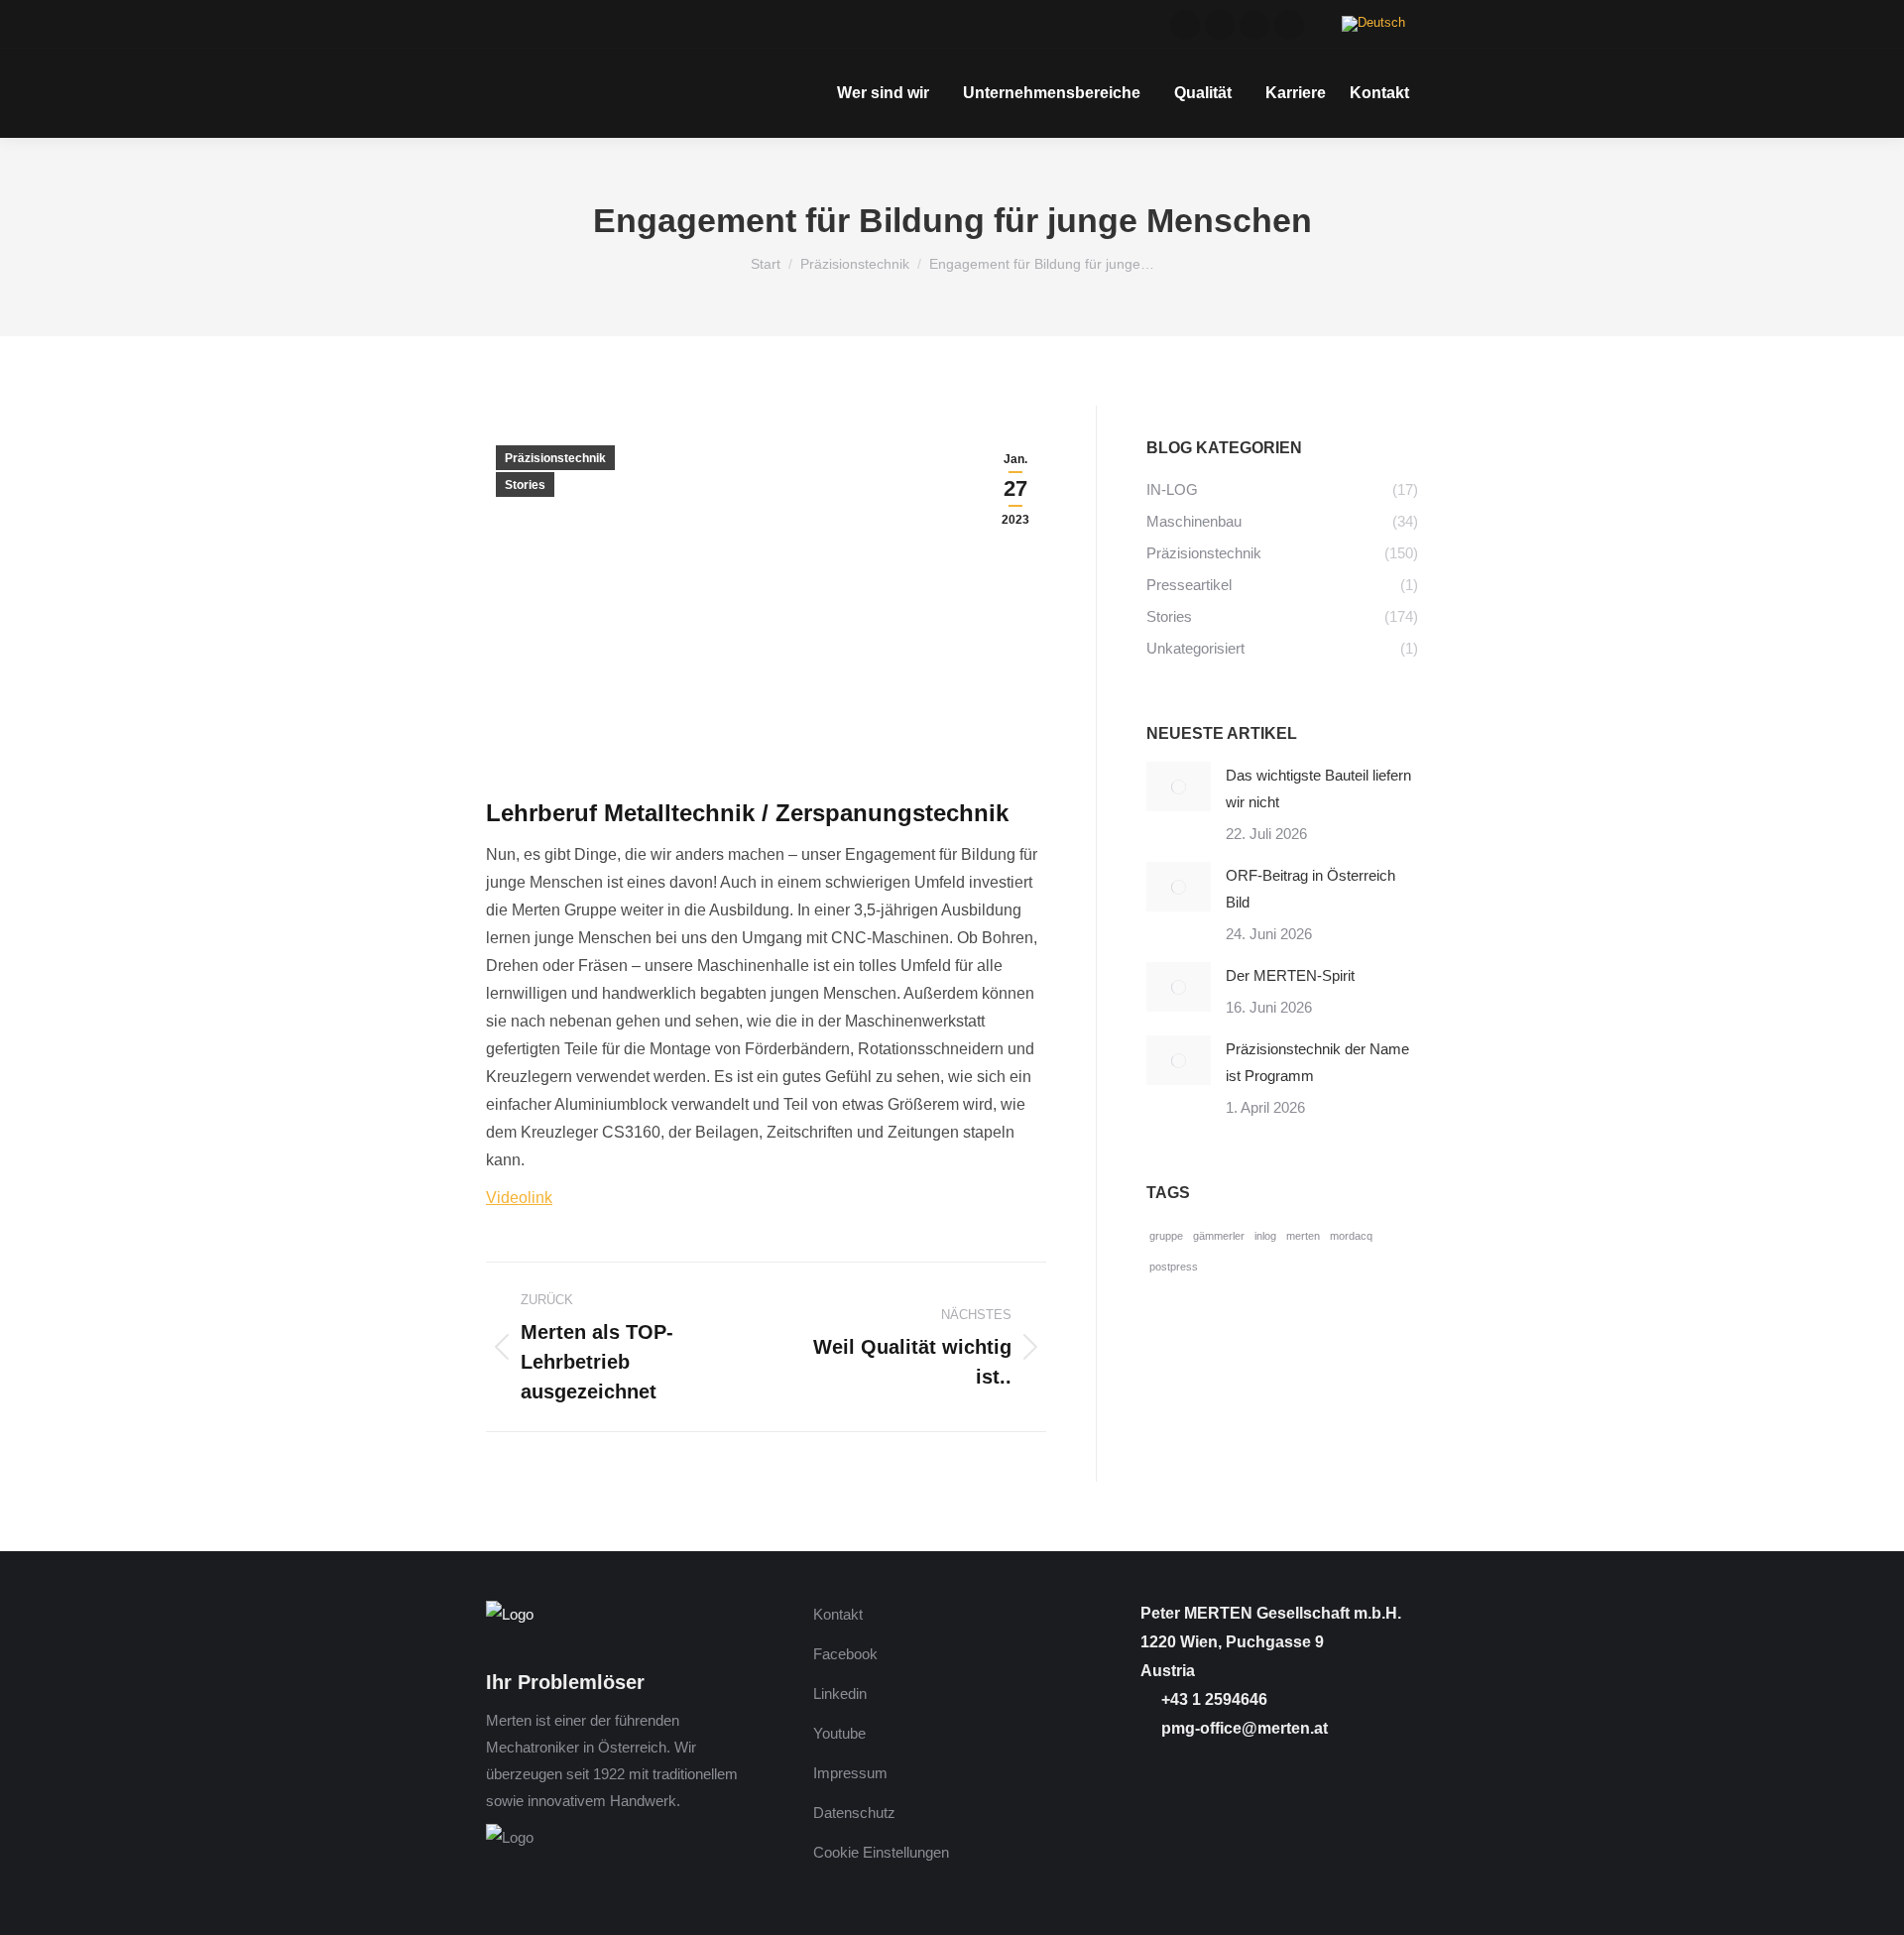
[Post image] (1179, 786)
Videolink (519, 1198)
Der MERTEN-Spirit (1290, 975)
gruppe (1166, 1236)
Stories (525, 485)
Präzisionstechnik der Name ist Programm (1317, 1062)
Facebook (845, 1654)
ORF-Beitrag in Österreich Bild (1310, 889)
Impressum (850, 1773)
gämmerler (1219, 1236)
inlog (1265, 1236)
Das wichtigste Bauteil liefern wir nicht (1318, 788)
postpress (1174, 1267)
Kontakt (838, 1614)
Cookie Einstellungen (881, 1852)
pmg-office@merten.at (1243, 1728)
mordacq (1351, 1236)
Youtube (839, 1733)
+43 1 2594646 (1212, 1699)
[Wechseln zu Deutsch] (1373, 24)
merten (1303, 1236)
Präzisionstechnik (555, 458)
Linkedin (840, 1693)
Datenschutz (854, 1813)
